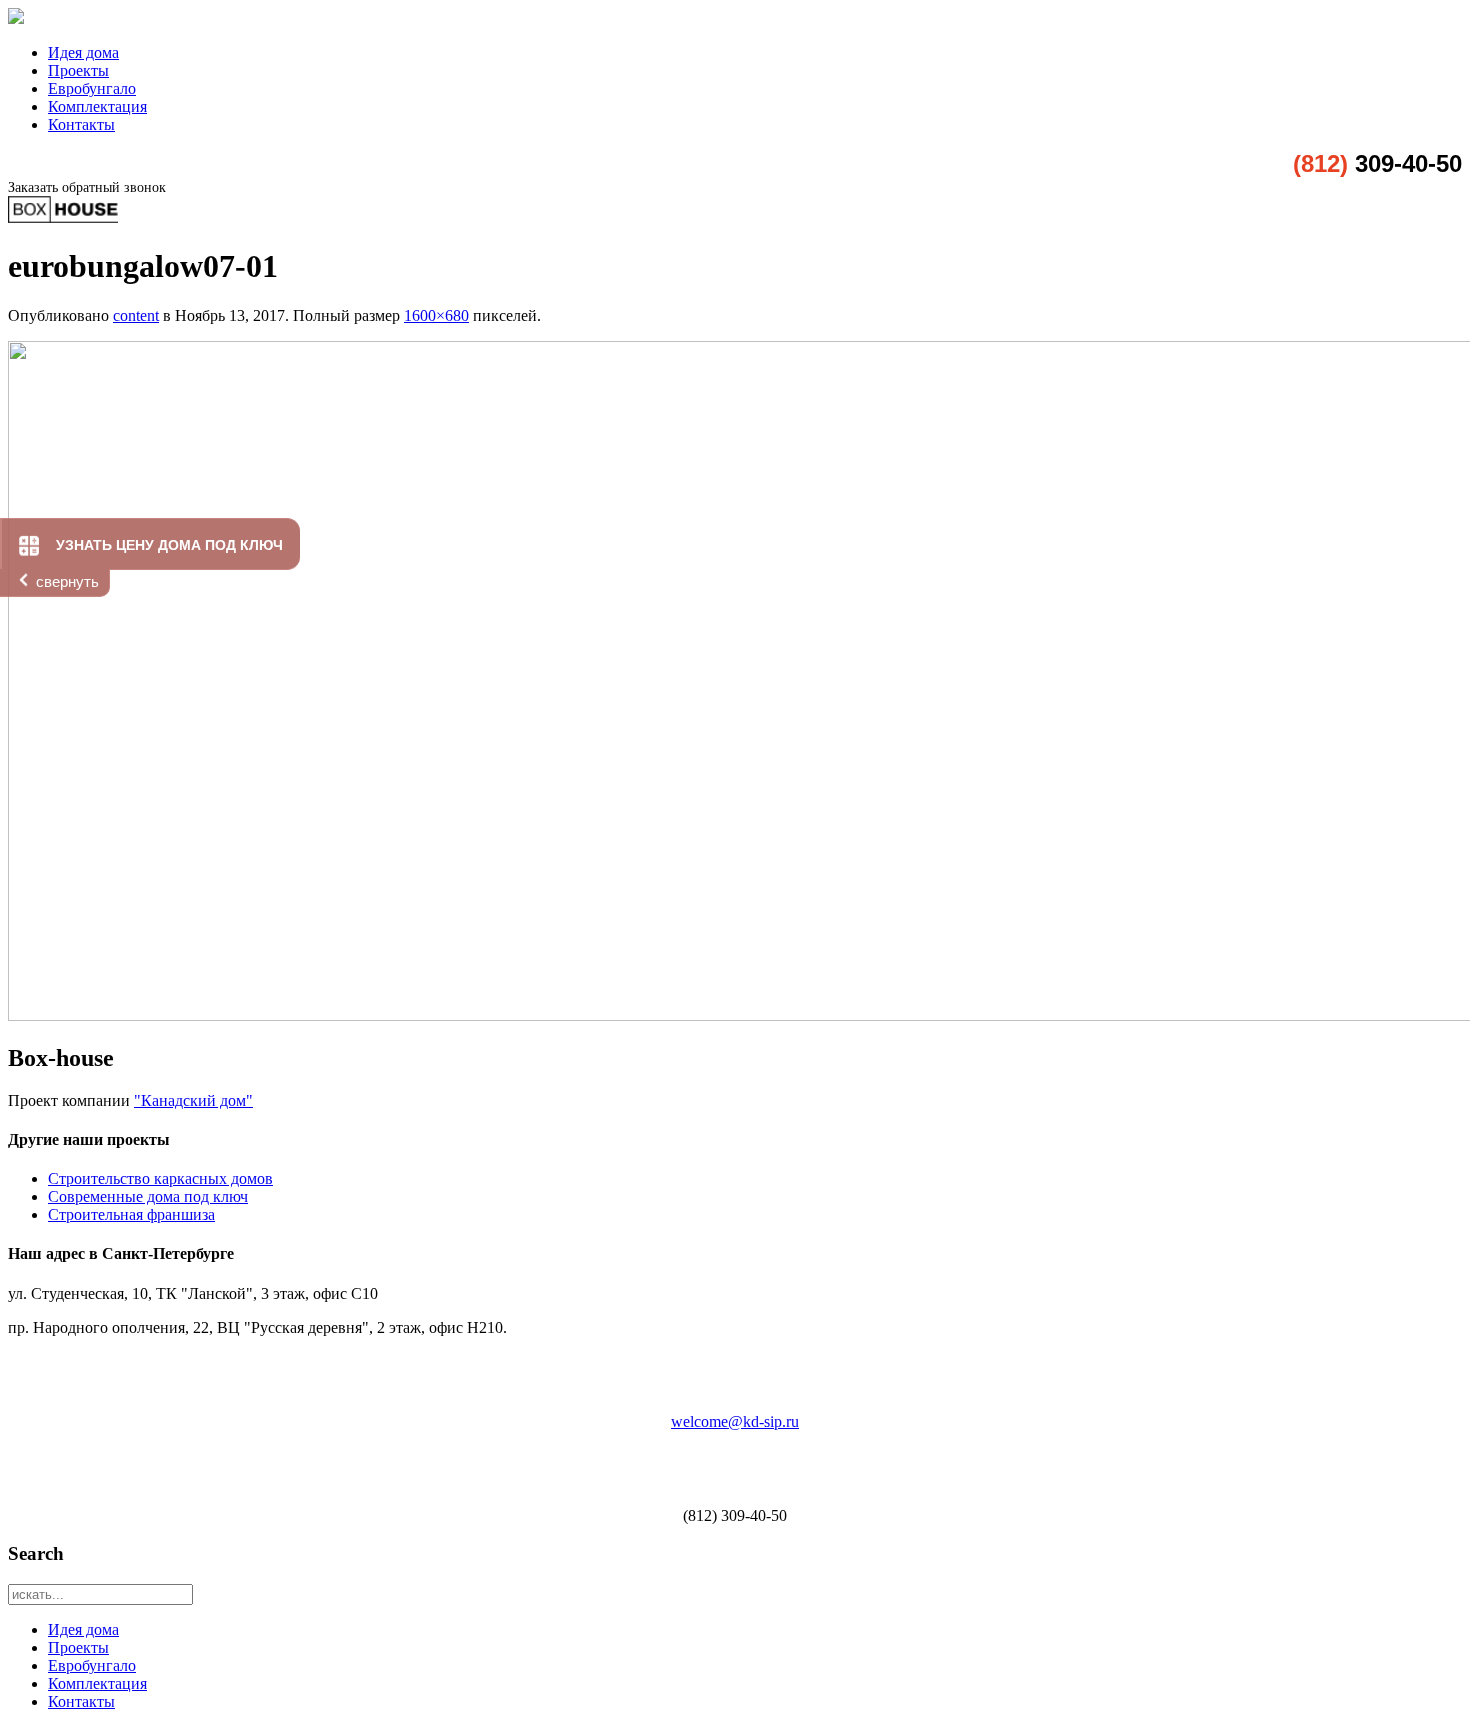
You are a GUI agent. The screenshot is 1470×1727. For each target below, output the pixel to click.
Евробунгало (92, 88)
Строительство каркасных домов (160, 1178)
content (136, 315)
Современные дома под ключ (148, 1196)
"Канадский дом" (193, 1100)
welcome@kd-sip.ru (735, 1421)
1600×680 (436, 315)
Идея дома (83, 52)
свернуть (67, 581)
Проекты (78, 70)
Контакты (81, 124)
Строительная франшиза (131, 1214)
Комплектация (97, 106)
